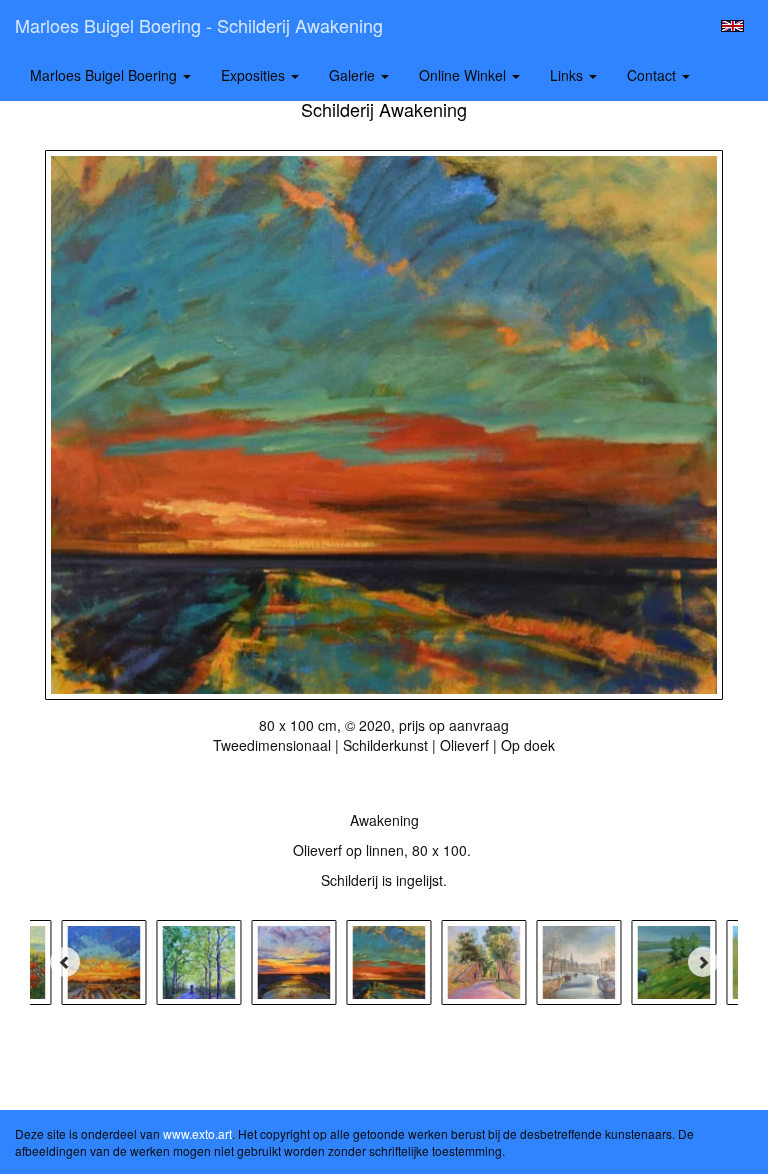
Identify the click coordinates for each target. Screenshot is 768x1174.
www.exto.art (197, 1133)
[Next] (703, 962)
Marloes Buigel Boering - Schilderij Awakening (199, 25)
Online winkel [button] (464, 75)
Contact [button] (653, 75)
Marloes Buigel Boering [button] (105, 75)
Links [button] (568, 75)
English (732, 26)
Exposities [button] (255, 75)
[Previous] (65, 962)
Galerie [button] (354, 75)
